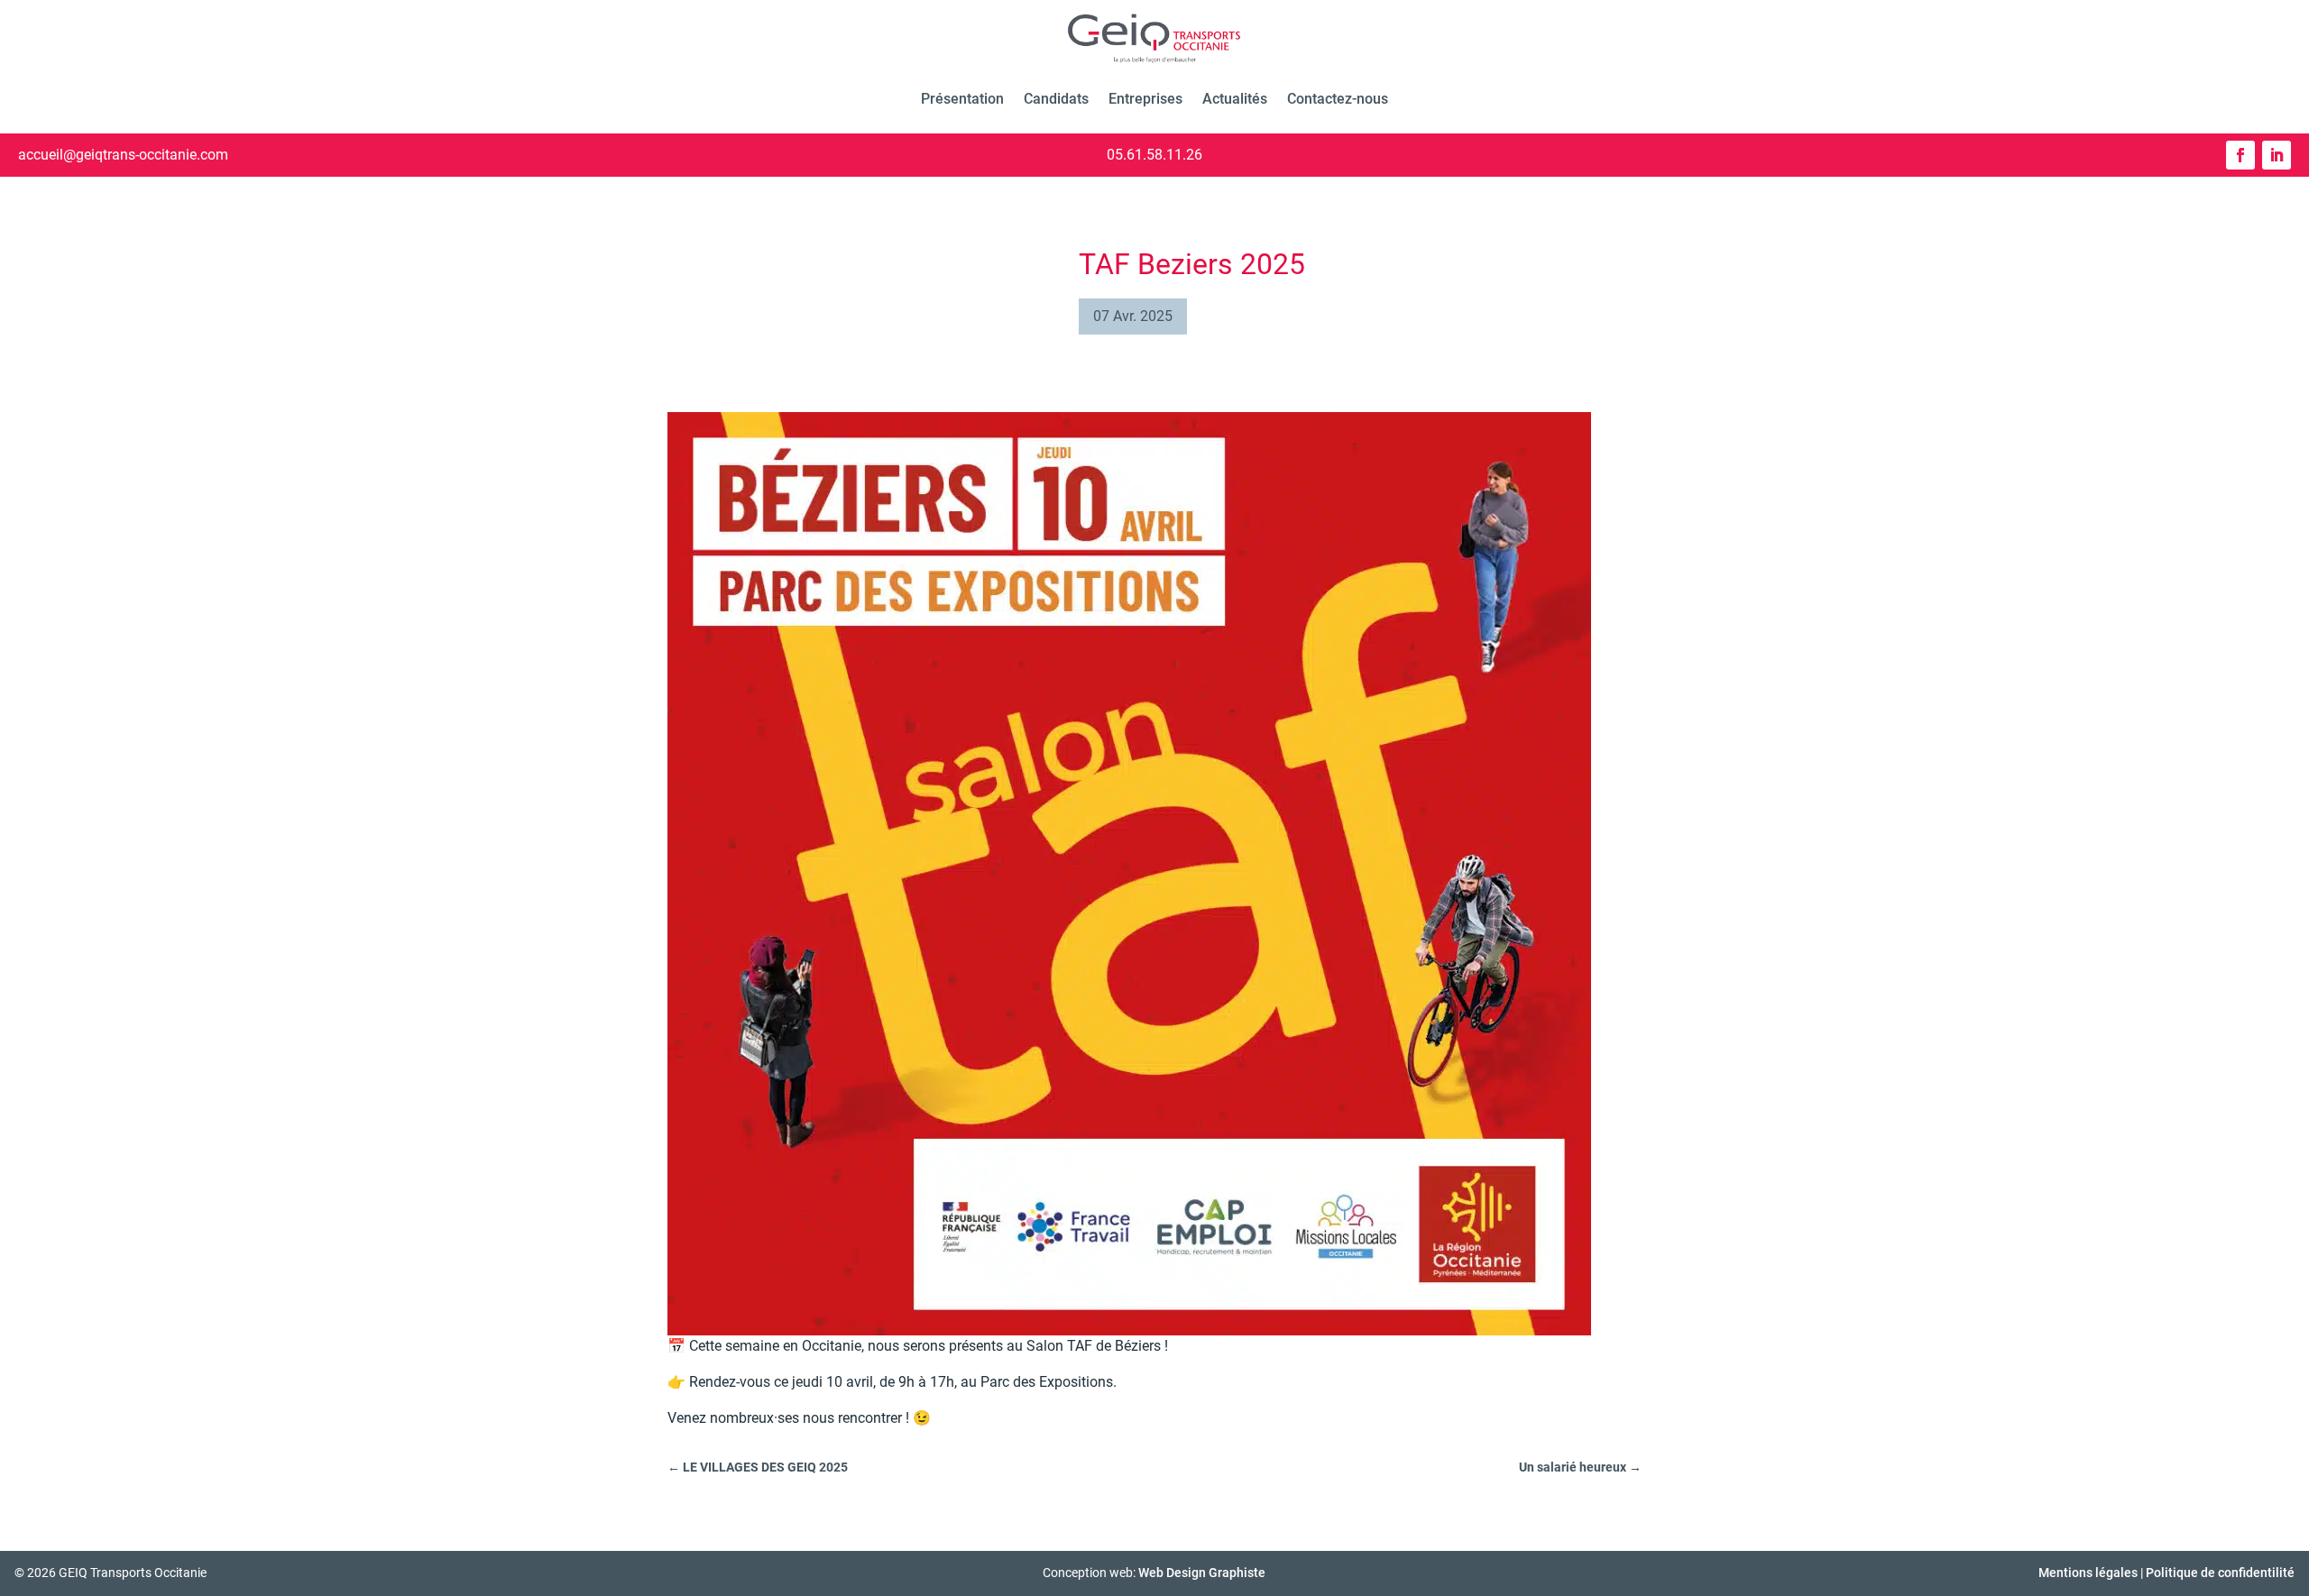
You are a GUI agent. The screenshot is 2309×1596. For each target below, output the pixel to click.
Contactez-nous (1338, 99)
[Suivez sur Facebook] (2240, 155)
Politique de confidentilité (2220, 1573)
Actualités (1235, 99)
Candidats (1056, 99)
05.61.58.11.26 (1154, 155)
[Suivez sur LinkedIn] (2277, 155)
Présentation (962, 99)
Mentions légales (2088, 1573)
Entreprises (1145, 99)
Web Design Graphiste (1202, 1573)
